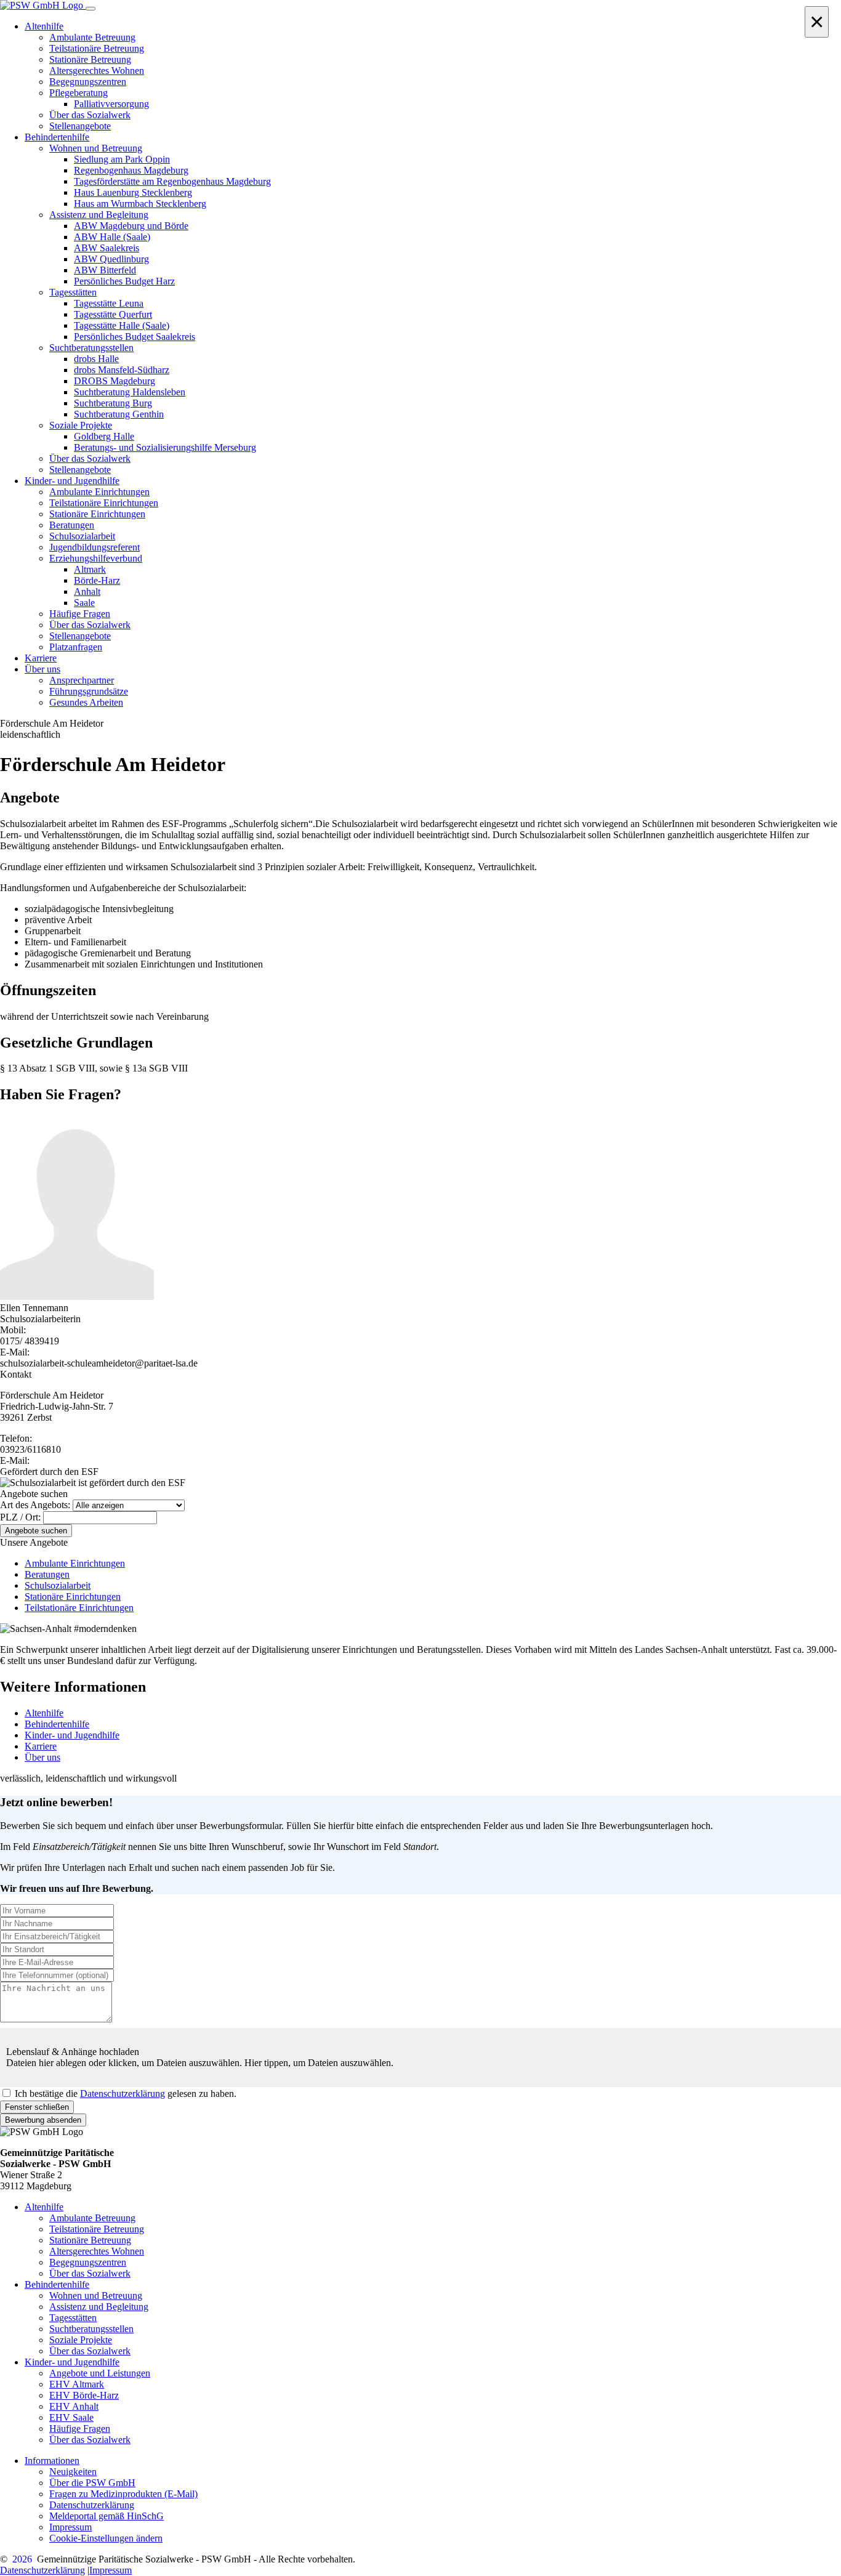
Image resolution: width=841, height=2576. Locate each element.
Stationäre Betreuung (90, 2240)
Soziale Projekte (81, 2340)
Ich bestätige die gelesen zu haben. (126, 2094)
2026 (22, 2559)
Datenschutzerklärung (123, 2094)
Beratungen (47, 1574)
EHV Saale (71, 2417)
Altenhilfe (44, 1713)
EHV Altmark (77, 2384)
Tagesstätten (73, 2318)
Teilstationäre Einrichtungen (79, 1608)
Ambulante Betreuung (92, 2218)
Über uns (42, 1757)
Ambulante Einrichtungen (75, 1563)
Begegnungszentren (88, 2262)
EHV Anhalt (74, 2406)
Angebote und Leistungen (100, 2373)
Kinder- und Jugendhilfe (72, 1735)
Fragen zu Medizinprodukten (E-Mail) (123, 2494)
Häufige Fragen (80, 2429)
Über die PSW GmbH (92, 2483)
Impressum (70, 2527)
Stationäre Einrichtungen (73, 1597)
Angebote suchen (36, 1531)
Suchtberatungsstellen (91, 2329)
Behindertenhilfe (57, 1724)
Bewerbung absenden (43, 2120)
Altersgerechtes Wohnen (97, 2251)
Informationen (52, 2461)
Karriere (41, 1746)
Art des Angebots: (35, 1505)
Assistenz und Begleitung (99, 2307)
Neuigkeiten (73, 2472)
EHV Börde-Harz (84, 2395)
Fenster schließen (37, 2107)
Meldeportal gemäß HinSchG (107, 2516)
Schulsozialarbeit (58, 1585)
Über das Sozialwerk (90, 2273)
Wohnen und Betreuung (96, 2295)
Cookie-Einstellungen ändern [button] (106, 2538)
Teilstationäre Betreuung (97, 2229)
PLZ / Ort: (20, 1517)
